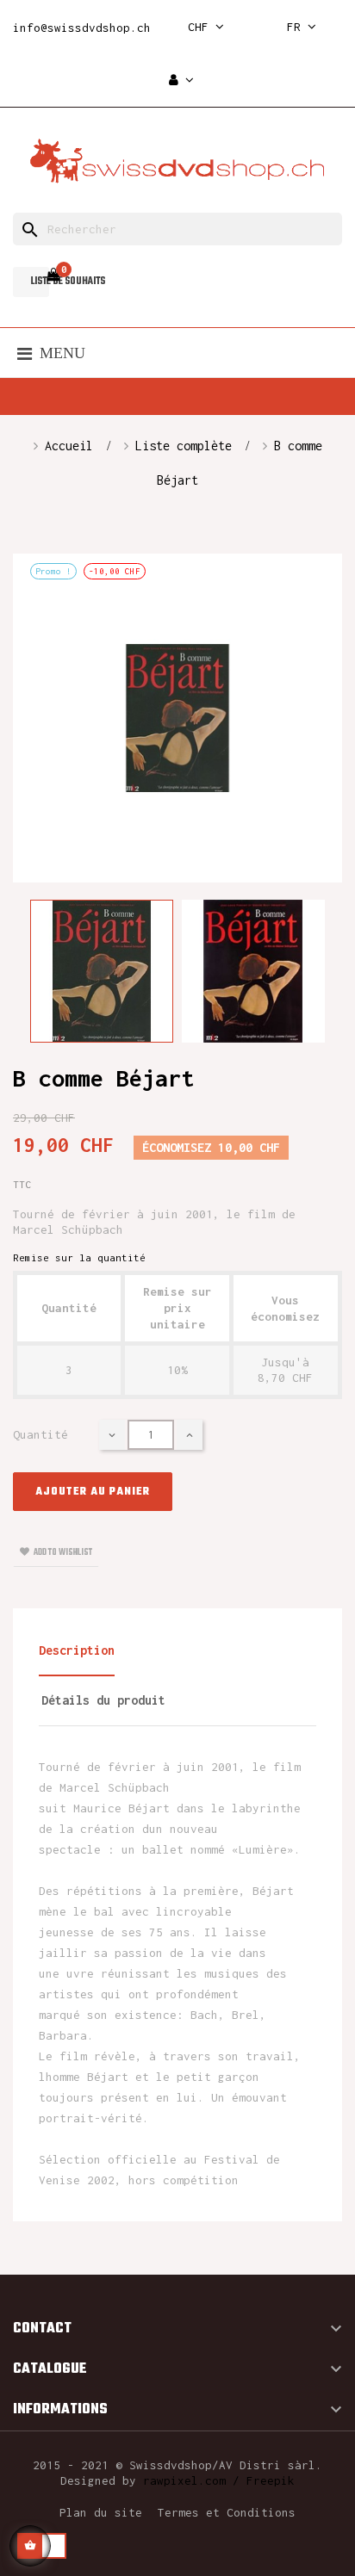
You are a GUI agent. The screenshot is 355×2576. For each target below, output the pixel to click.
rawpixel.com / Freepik (219, 2480)
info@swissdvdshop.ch (82, 28)
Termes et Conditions (227, 2512)
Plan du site (101, 2512)
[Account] (181, 80)
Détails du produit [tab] (103, 1700)
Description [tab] (77, 1650)
